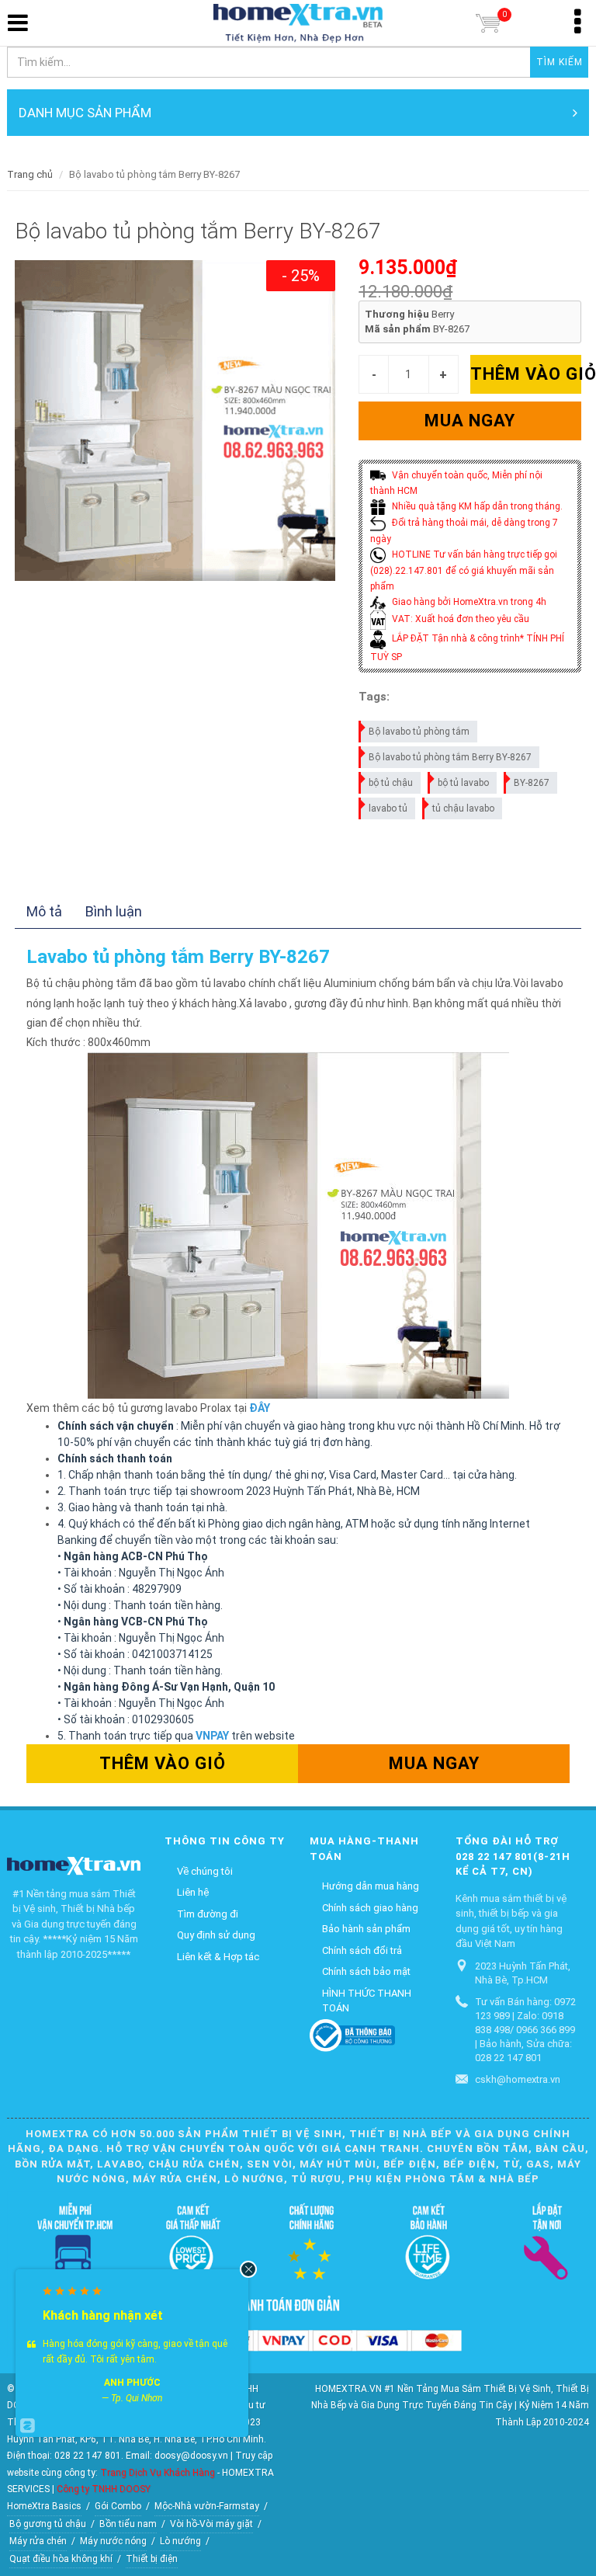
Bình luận (114, 911)
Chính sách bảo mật (366, 1971)
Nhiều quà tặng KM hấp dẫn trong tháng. (476, 506)
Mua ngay (470, 421)
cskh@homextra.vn (518, 2079)
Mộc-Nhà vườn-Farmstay (207, 2506)
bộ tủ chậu (391, 783)
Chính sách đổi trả (362, 1950)
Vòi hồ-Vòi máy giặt (211, 2524)
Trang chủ (30, 174)
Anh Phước (132, 2383)
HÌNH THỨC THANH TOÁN (367, 2001)
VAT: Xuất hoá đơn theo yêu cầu (459, 619)
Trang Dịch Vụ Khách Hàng (158, 2473)
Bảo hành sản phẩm (366, 1929)
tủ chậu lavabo (463, 808)
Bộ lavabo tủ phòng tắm (419, 732)
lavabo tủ (388, 808)
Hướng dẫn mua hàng (371, 1886)
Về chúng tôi (205, 1871)
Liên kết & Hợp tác (218, 1957)
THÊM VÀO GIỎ (526, 374)
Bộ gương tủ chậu (48, 2524)
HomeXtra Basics (44, 2506)
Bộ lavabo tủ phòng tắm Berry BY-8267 (450, 757)
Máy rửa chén (38, 2541)
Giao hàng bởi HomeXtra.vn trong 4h (468, 602)
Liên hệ (193, 1892)
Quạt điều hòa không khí (61, 2559)
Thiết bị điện (152, 2559)
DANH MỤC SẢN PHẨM (85, 113)
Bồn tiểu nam (128, 2524)
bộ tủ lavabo (463, 783)
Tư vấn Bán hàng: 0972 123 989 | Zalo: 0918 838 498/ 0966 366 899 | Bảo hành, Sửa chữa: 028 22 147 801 (525, 2030)
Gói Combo (118, 2506)
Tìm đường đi (208, 1914)
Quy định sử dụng (216, 1935)
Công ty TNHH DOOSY (104, 2489)
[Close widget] (248, 2269)
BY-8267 (532, 783)
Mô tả (44, 911)
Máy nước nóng (113, 2541)
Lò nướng (180, 2541)
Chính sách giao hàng (370, 1908)
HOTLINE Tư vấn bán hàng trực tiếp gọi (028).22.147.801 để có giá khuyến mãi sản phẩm (464, 570)
